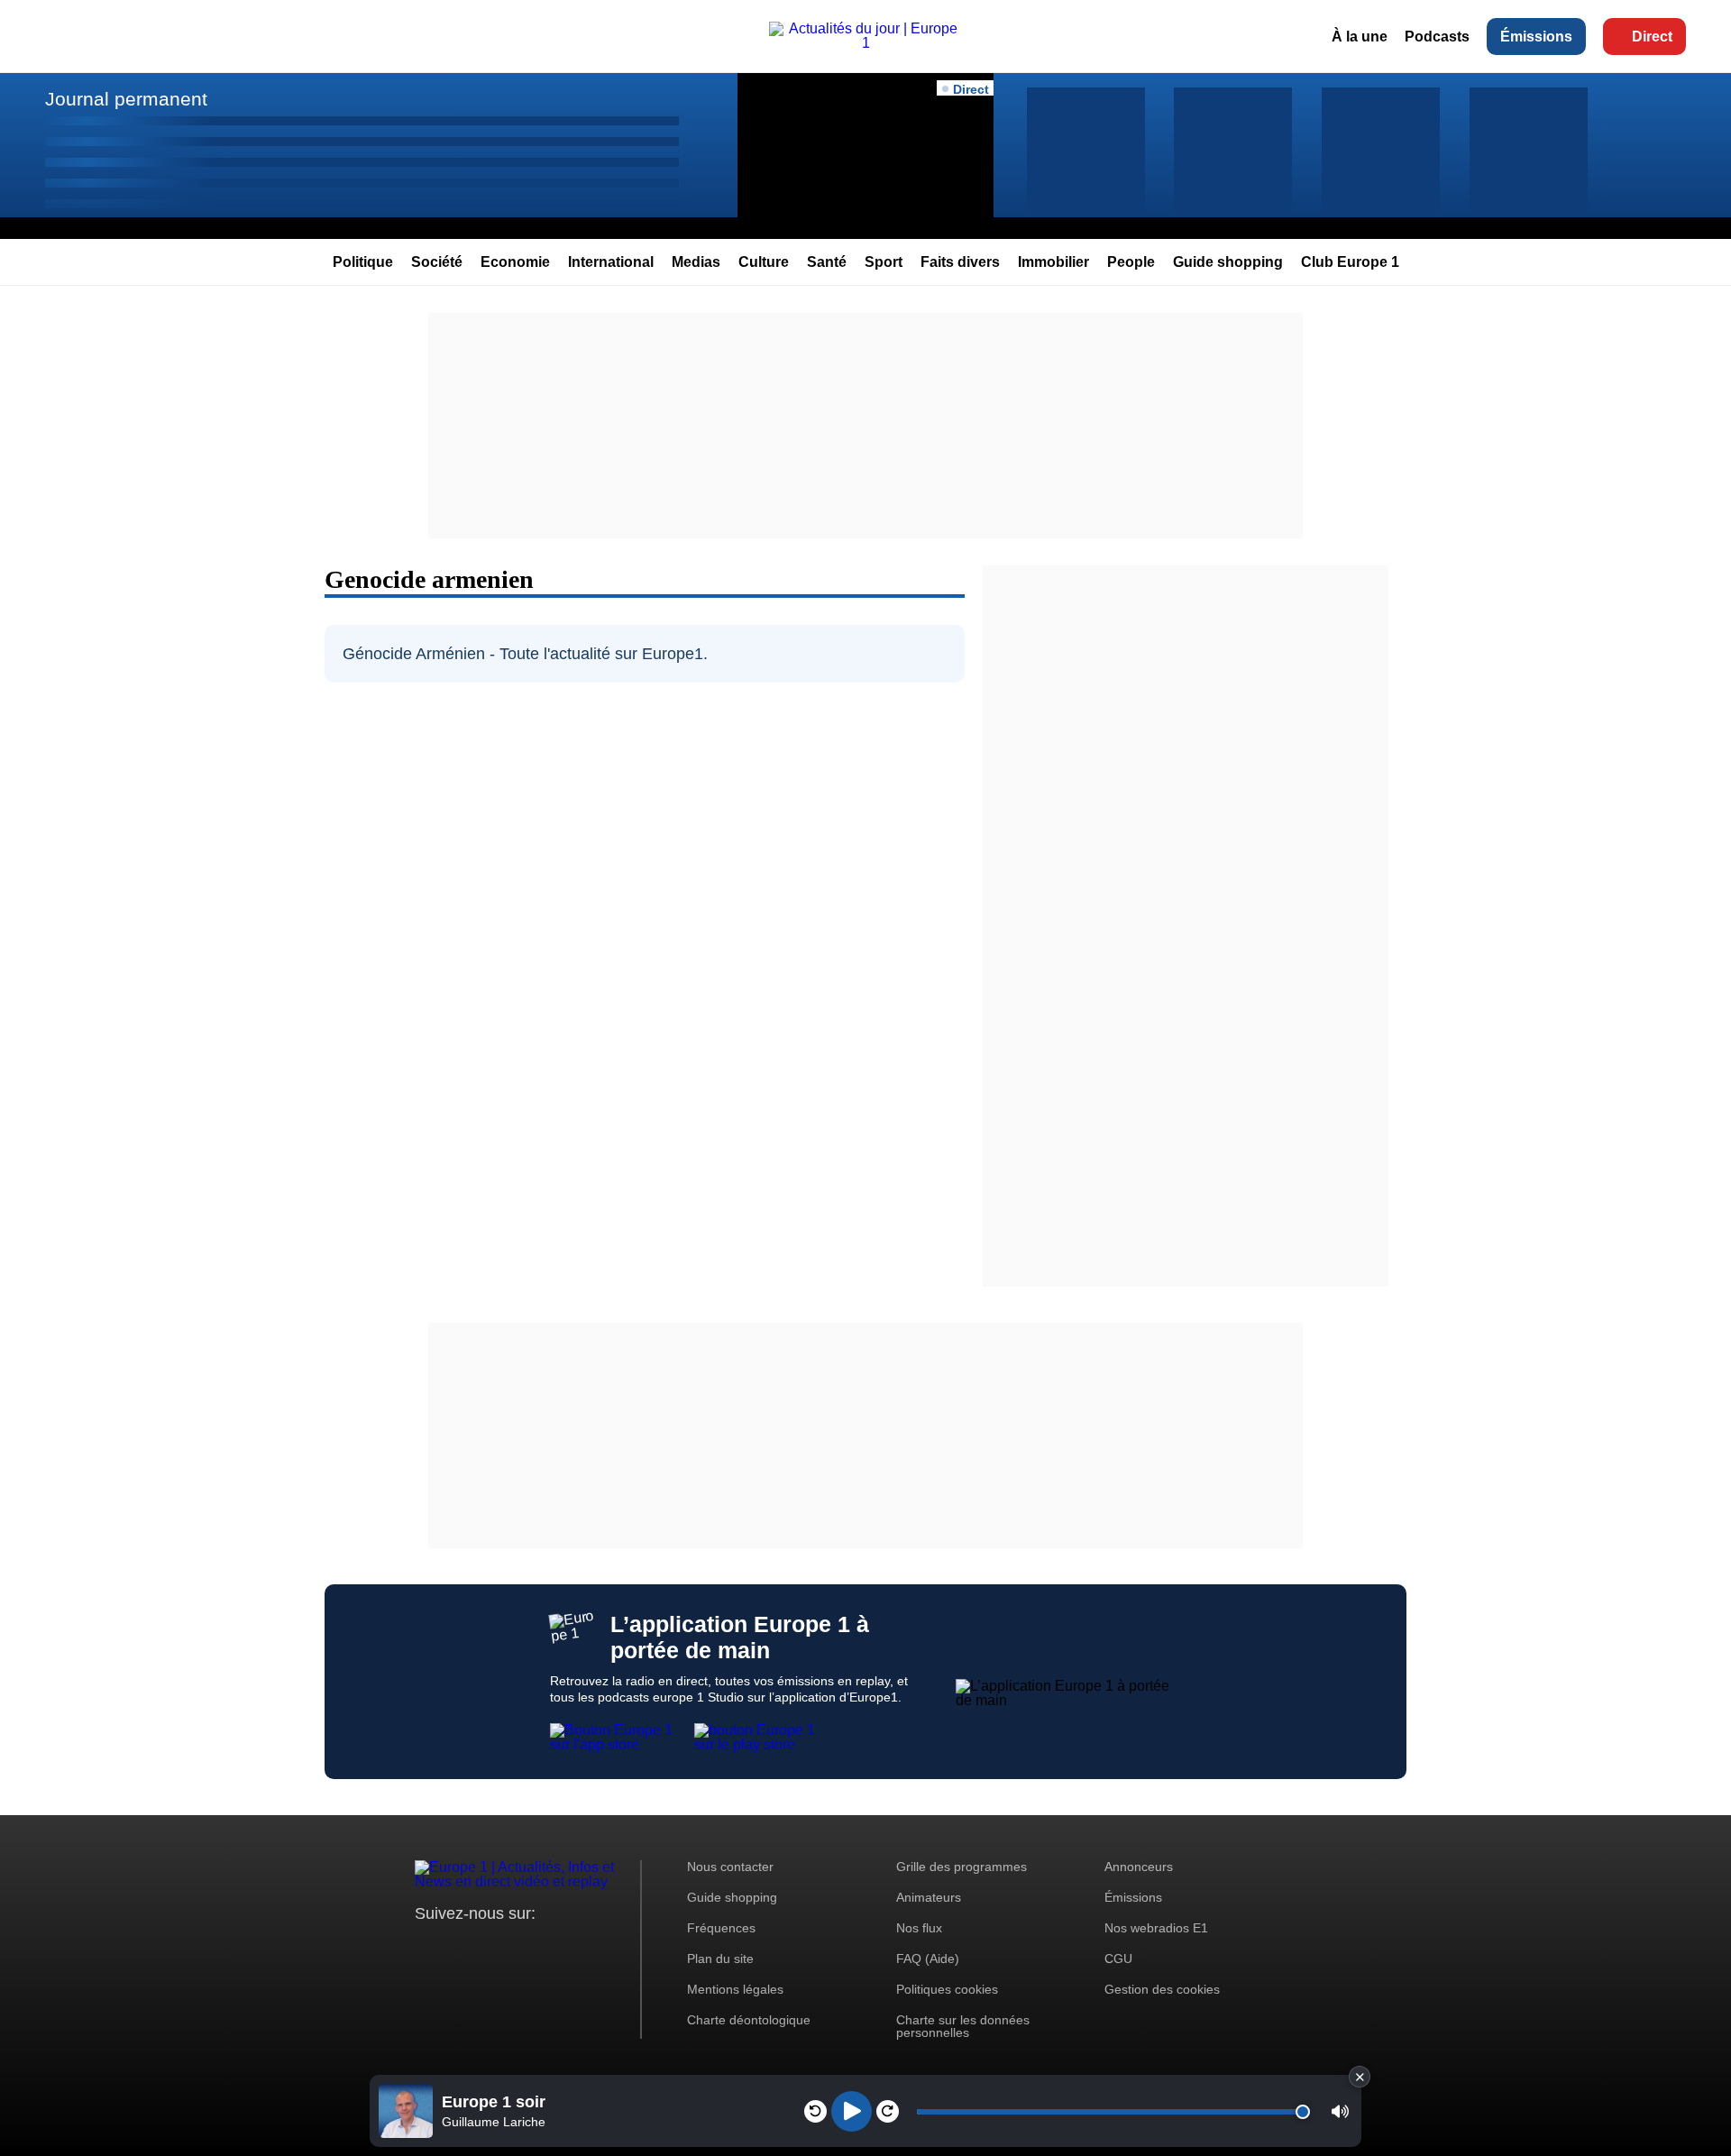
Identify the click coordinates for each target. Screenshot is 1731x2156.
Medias (696, 262)
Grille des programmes (962, 1867)
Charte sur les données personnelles (963, 2026)
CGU (1118, 1959)
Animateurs (929, 1897)
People (1131, 262)
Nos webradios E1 (1156, 1928)
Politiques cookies (947, 1989)
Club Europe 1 (1350, 262)
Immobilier (1053, 262)
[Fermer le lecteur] (1360, 2077)
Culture (764, 262)
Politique (363, 262)
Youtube (518, 1947)
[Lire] (852, 2111)
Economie (515, 262)
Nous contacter (730, 1867)
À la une (1360, 37)
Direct (1652, 37)
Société (437, 262)
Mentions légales (735, 1989)
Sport (884, 262)
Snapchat (549, 1947)
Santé (827, 262)
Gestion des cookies (1162, 1989)
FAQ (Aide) (928, 1959)
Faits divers (960, 262)
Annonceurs (1139, 1867)
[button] (1340, 2111)
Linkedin (579, 1947)
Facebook (487, 1947)
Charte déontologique (749, 2020)
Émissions (1536, 37)
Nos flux (919, 1928)
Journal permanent (126, 99)
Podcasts (1437, 37)
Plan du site (720, 1959)
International (611, 262)
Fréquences (721, 1928)
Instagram (457, 1947)
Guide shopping (1228, 262)
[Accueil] (865, 43)
